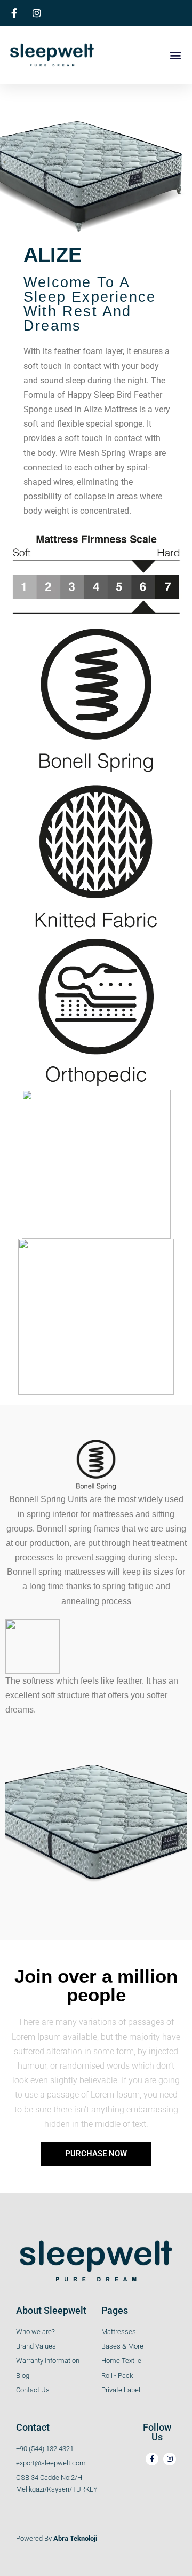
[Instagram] (170, 2459)
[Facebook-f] (152, 2459)
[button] (175, 55)
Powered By (57, 2538)
